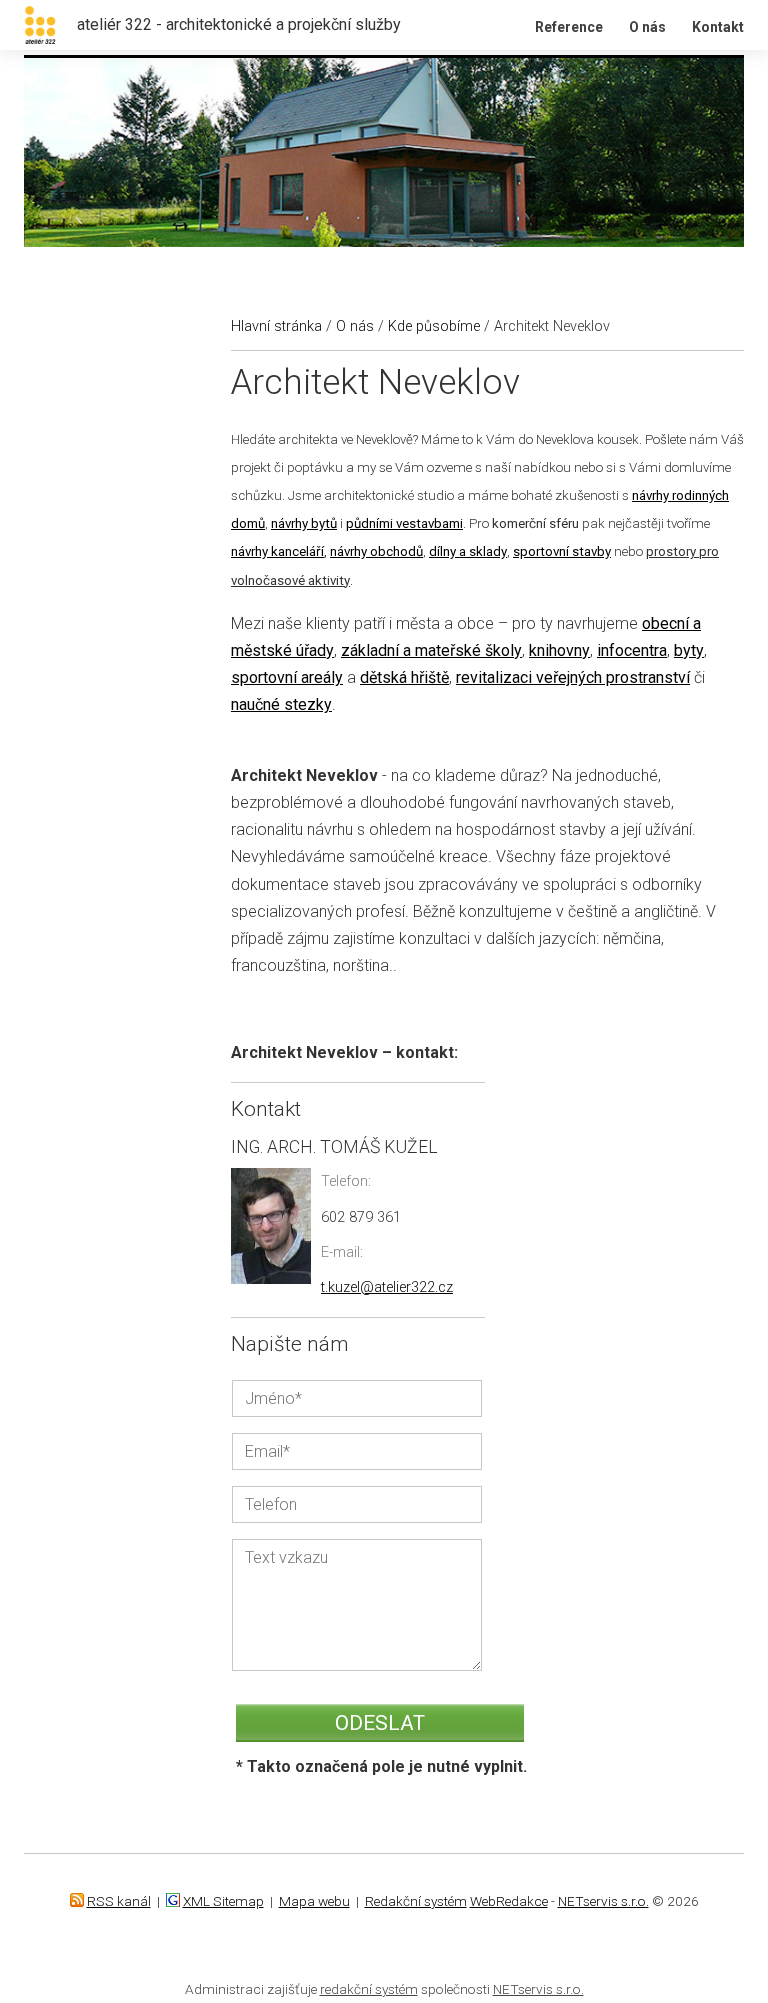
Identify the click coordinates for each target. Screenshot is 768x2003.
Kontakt (718, 27)
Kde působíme (434, 326)
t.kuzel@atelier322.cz (387, 1287)
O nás (647, 27)
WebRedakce (509, 1901)
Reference (569, 27)
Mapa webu (314, 1901)
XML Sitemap (223, 1901)
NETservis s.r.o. (603, 1901)
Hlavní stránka (276, 326)
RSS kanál (119, 1901)
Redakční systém (416, 1901)
